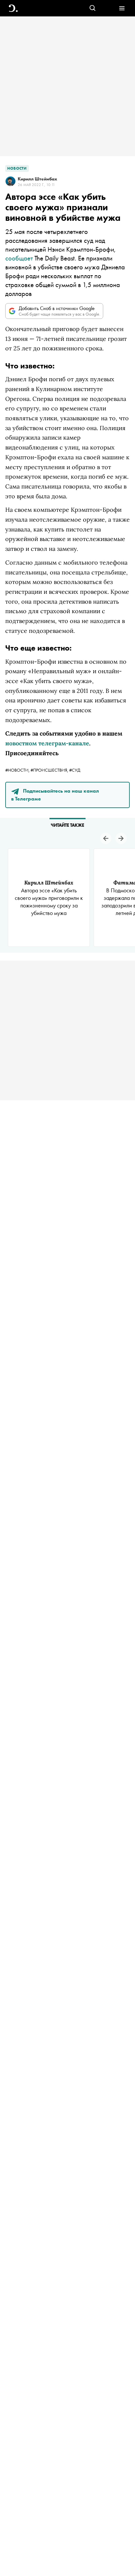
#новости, (18, 770)
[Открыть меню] (122, 8)
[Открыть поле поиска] (93, 8)
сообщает (19, 258)
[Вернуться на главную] (13, 8)
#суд (75, 770)
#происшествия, (50, 770)
